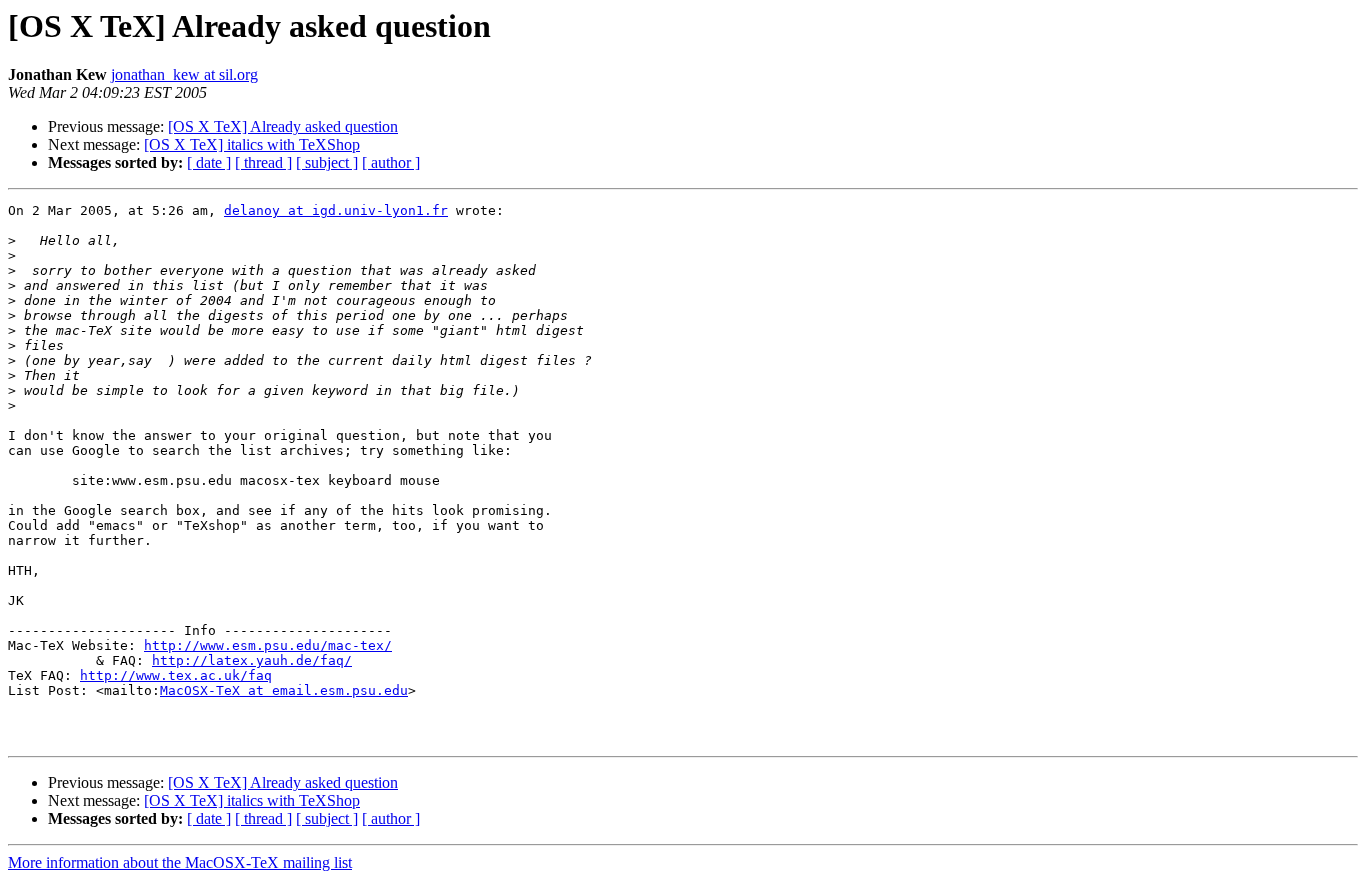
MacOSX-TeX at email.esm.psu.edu (284, 690)
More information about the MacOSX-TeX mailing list (180, 862)
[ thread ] (263, 162)
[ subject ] (327, 162)
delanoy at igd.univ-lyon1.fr (336, 210)
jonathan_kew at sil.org (184, 74)
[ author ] (391, 162)
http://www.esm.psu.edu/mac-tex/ (268, 645)
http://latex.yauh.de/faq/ (252, 660)
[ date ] (209, 162)
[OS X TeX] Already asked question (283, 126)
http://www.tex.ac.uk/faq (176, 675)
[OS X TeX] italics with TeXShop (252, 144)
